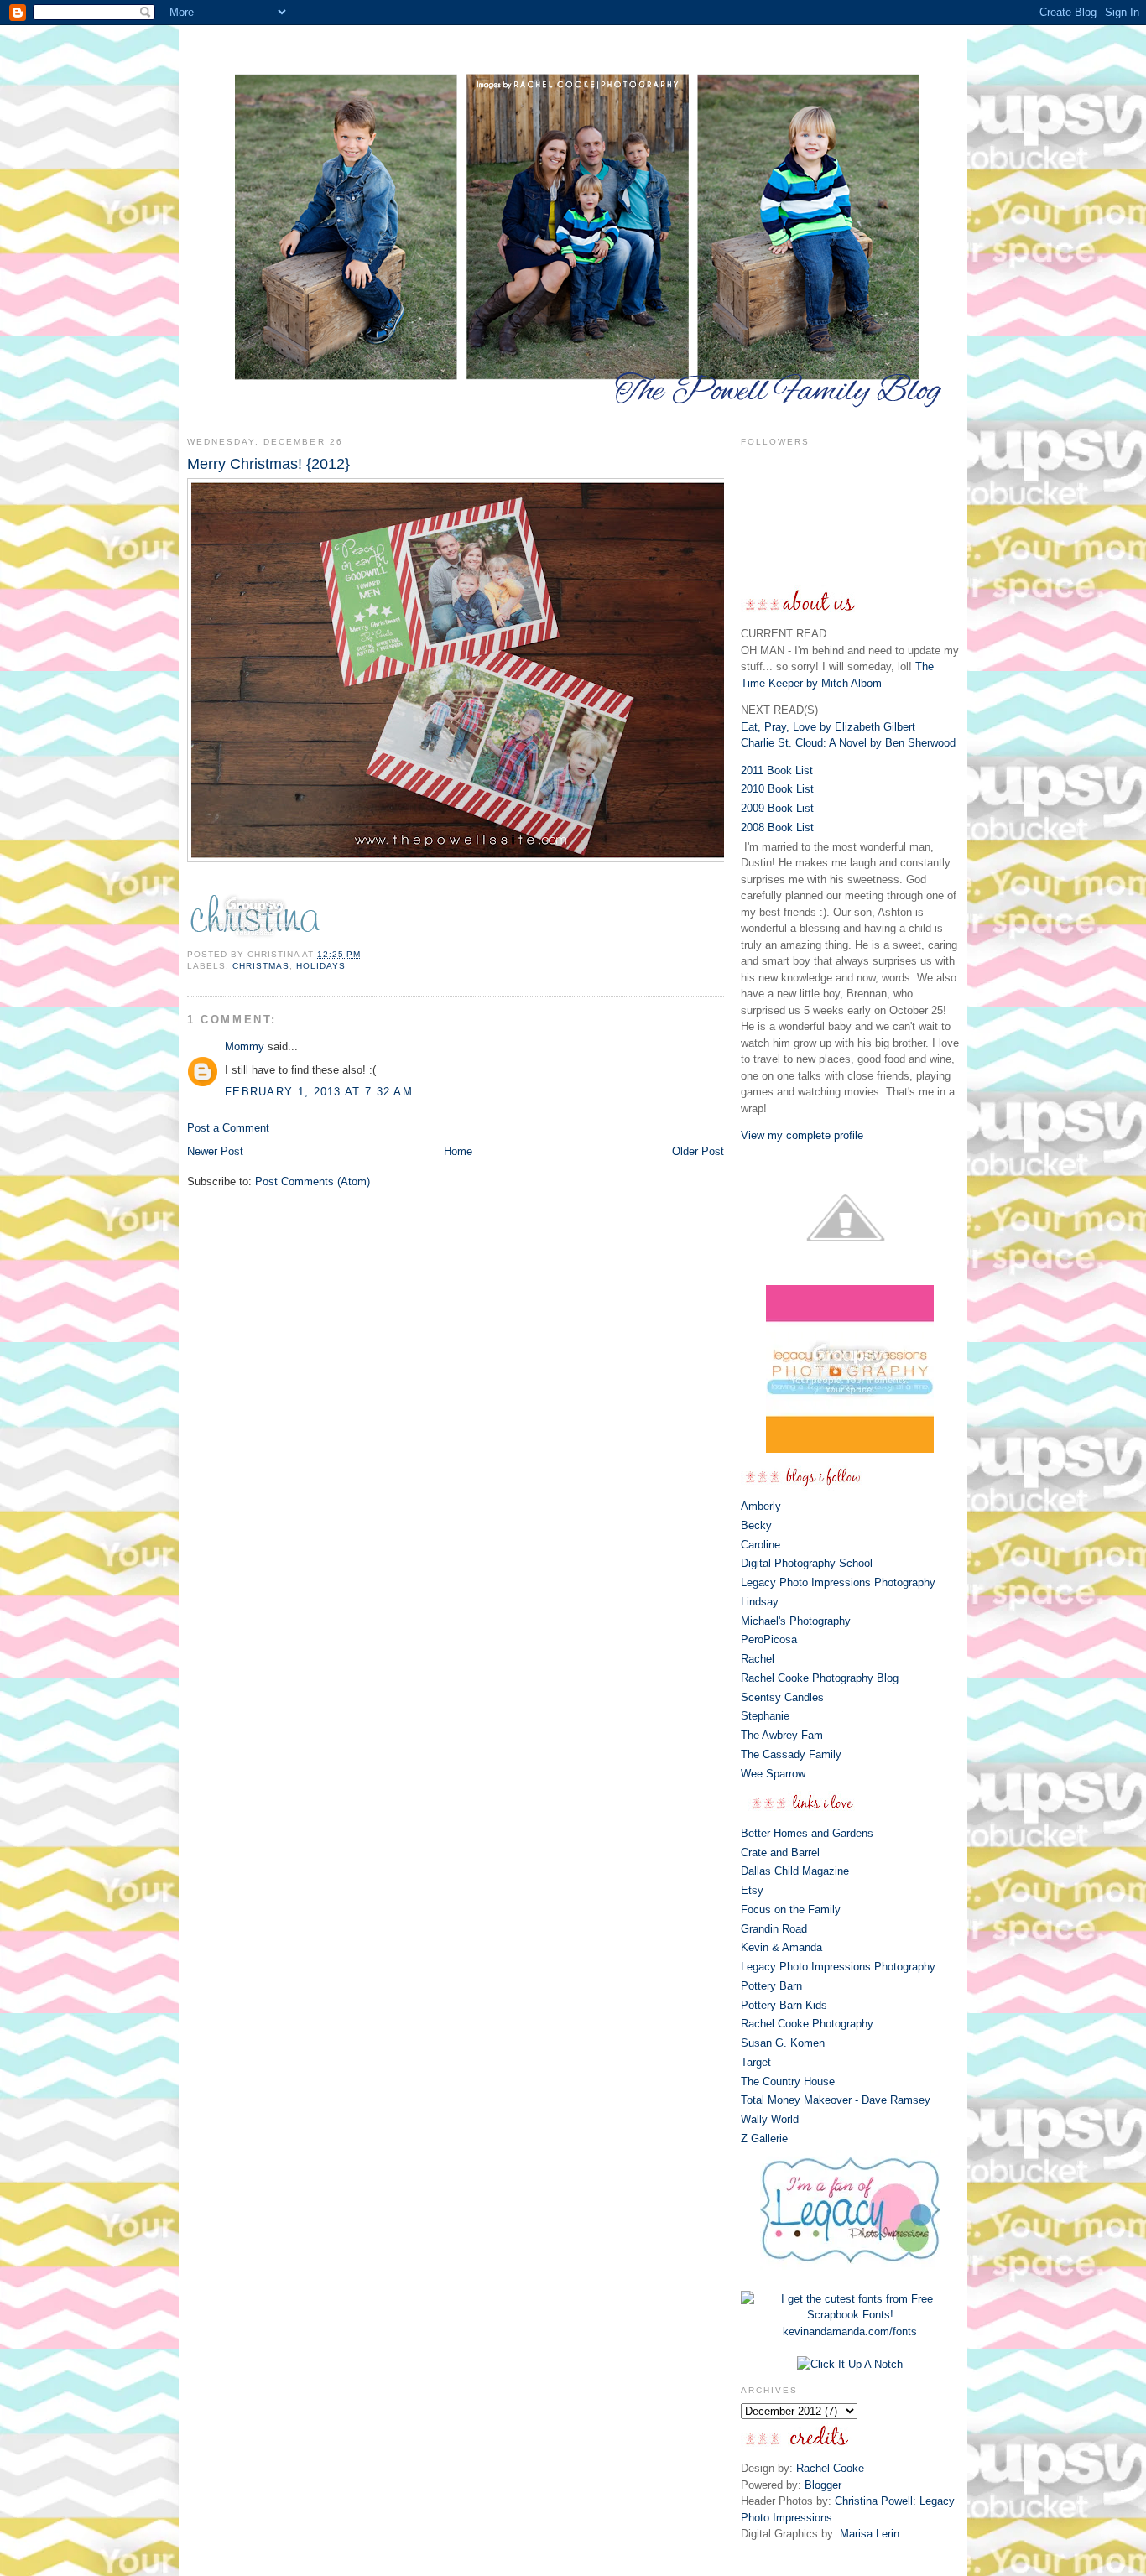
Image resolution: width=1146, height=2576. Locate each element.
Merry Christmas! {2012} (268, 464)
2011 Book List (777, 770)
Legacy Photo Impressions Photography (838, 1582)
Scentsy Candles (782, 1697)
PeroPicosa (769, 1639)
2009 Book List (777, 808)
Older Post (698, 1151)
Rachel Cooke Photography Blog (820, 1678)
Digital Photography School (807, 1563)
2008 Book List (777, 827)
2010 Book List (777, 789)
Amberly (761, 1506)
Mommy (245, 1046)
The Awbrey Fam (782, 1735)
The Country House (788, 2082)
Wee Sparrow (773, 1774)
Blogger (823, 2485)
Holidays (321, 966)
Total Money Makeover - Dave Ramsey (836, 2100)
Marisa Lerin (870, 2534)
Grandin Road (774, 1929)
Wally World (770, 2119)
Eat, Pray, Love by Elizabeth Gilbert (828, 727)
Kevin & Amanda (781, 1947)
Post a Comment (228, 1128)
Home (458, 1151)
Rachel (758, 1659)
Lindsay (760, 1602)
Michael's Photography (796, 1621)
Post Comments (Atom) (313, 1181)
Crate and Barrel (780, 1853)
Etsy (752, 1890)
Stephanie (765, 1716)
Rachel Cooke (830, 2468)
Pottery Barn (771, 1986)
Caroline (761, 1545)
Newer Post (215, 1151)
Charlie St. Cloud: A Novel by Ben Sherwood (848, 743)
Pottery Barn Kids (784, 2005)
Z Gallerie (764, 2139)
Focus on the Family (791, 1910)
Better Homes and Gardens (807, 1833)
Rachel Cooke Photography (807, 2024)
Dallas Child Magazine (795, 1871)
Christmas (261, 966)
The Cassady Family (791, 1754)
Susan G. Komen (783, 2043)
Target (756, 2062)
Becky (756, 1525)
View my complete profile (802, 1135)
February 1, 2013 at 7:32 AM (319, 1092)
